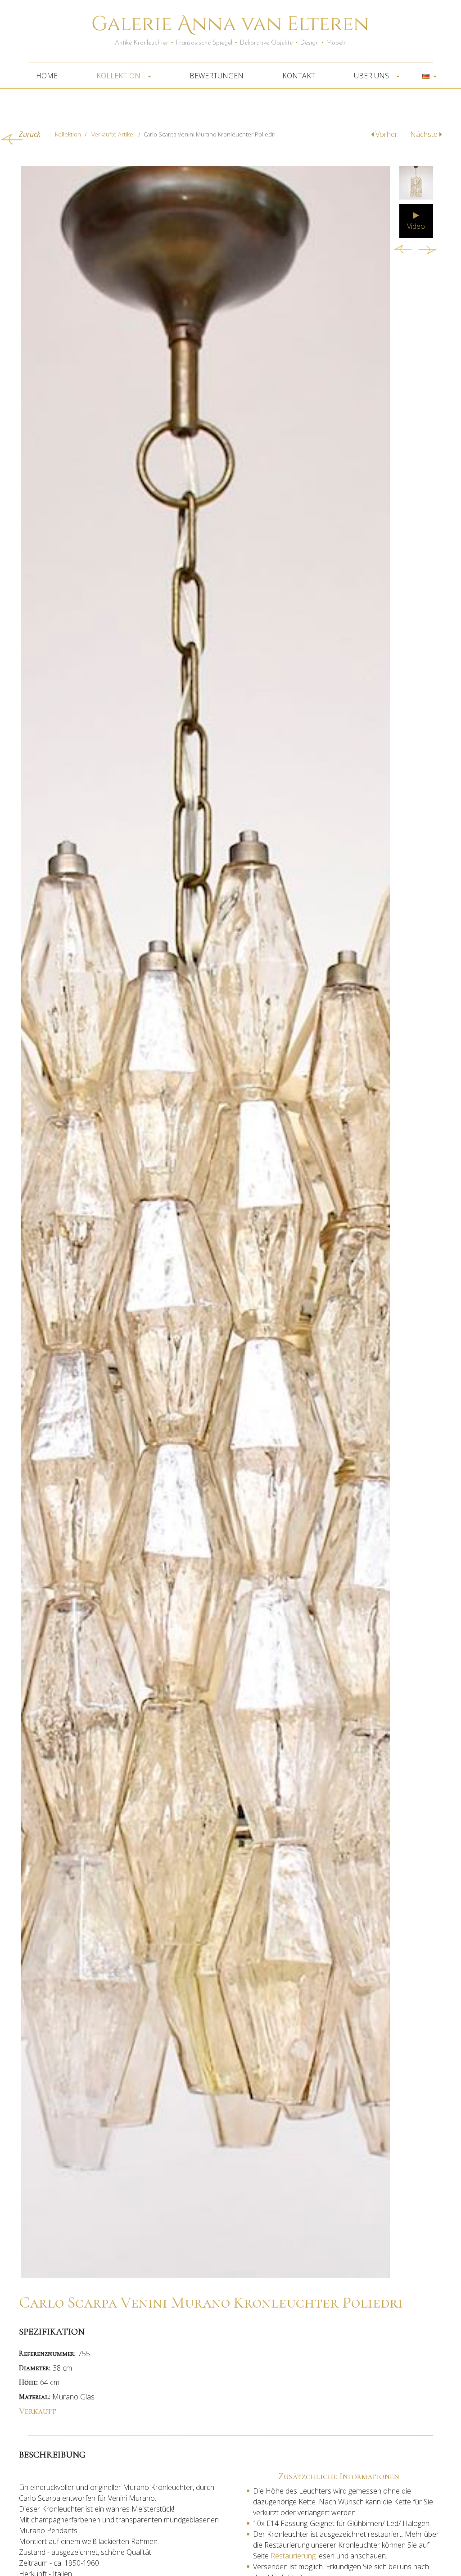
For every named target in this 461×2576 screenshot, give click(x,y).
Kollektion (119, 76)
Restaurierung (292, 2556)
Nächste (425, 134)
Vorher (386, 134)
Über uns (372, 76)
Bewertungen (217, 76)
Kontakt (299, 76)
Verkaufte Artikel (113, 134)
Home (47, 76)
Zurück (30, 134)
